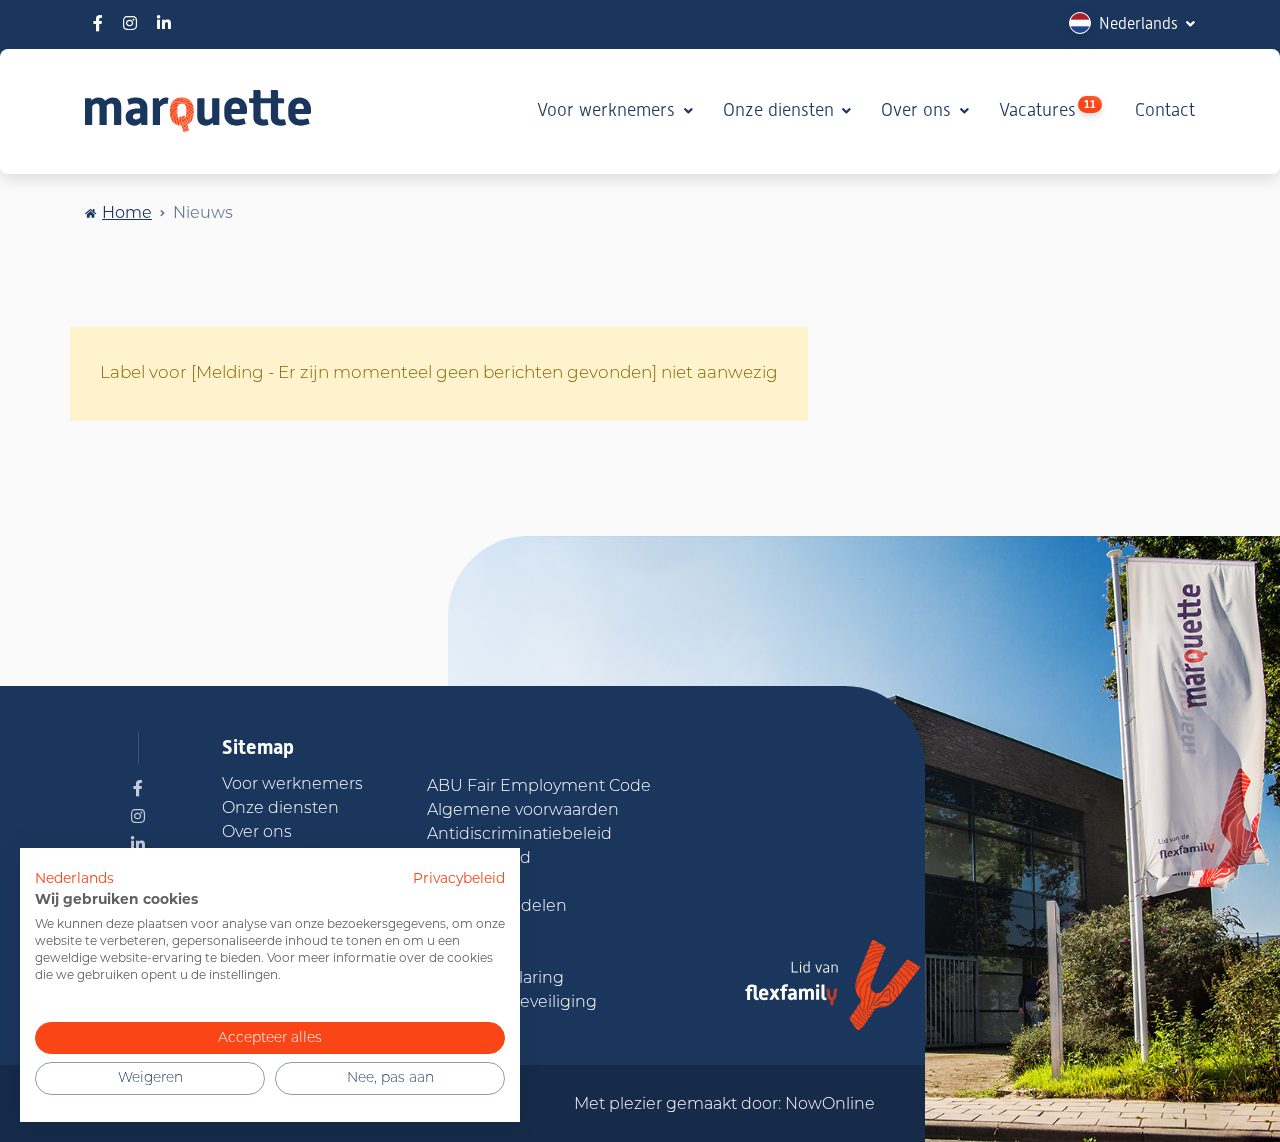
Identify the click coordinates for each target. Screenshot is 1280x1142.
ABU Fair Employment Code (539, 787)
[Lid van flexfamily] (833, 985)
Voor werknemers (608, 110)
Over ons (918, 110)
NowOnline (830, 1105)
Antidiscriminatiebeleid (519, 835)
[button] (1132, 23)
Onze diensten (781, 110)
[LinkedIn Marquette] (164, 23)
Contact (1165, 110)
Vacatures (1047, 109)
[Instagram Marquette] (130, 23)
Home (127, 212)
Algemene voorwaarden (523, 811)
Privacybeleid (459, 878)
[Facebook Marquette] (98, 23)
